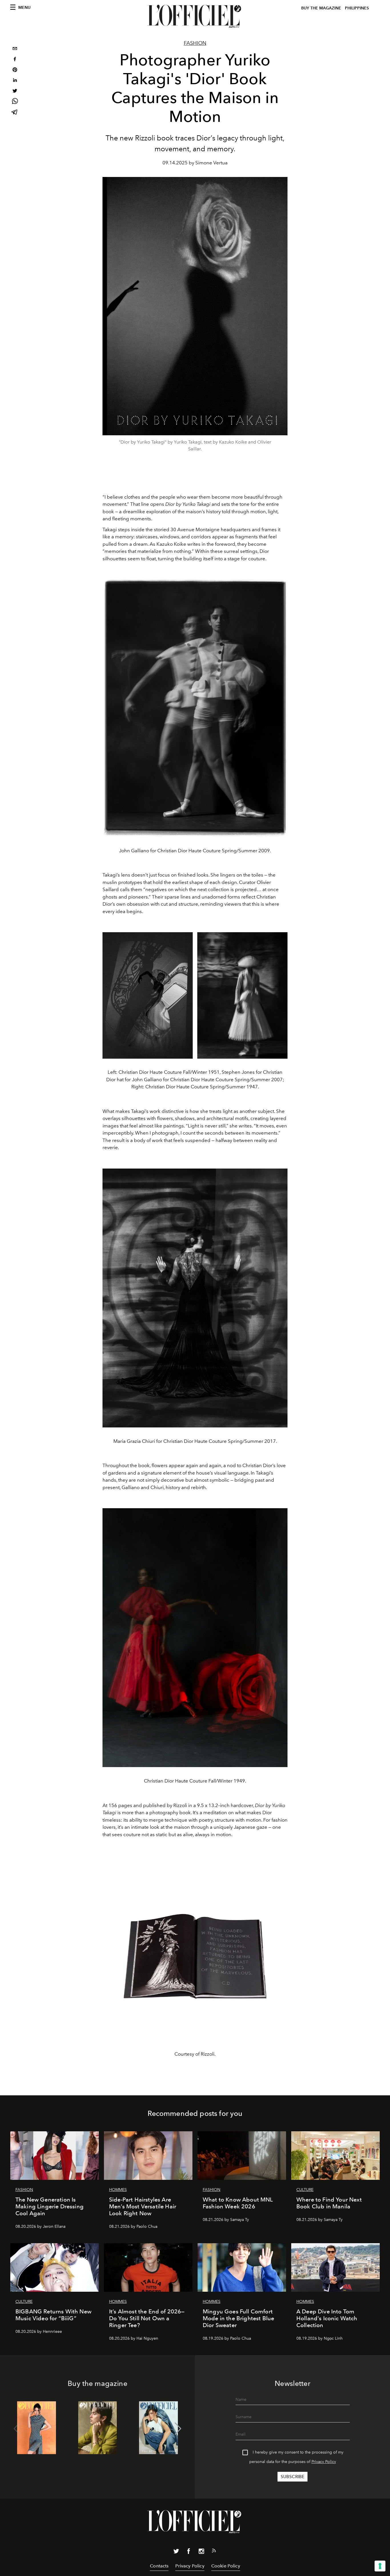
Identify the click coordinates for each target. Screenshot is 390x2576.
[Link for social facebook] (189, 2552)
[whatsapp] (15, 102)
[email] (15, 49)
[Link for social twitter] (176, 2552)
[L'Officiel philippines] (195, 16)
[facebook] (15, 60)
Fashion (195, 43)
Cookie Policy (226, 2566)
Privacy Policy (324, 2462)
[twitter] (15, 91)
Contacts (159, 2566)
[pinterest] (15, 70)
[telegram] (15, 113)
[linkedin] (15, 81)
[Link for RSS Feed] (214, 2552)
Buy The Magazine (321, 8)
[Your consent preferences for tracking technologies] (380, 2566)
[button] (178, 2429)
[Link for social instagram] (201, 2552)
